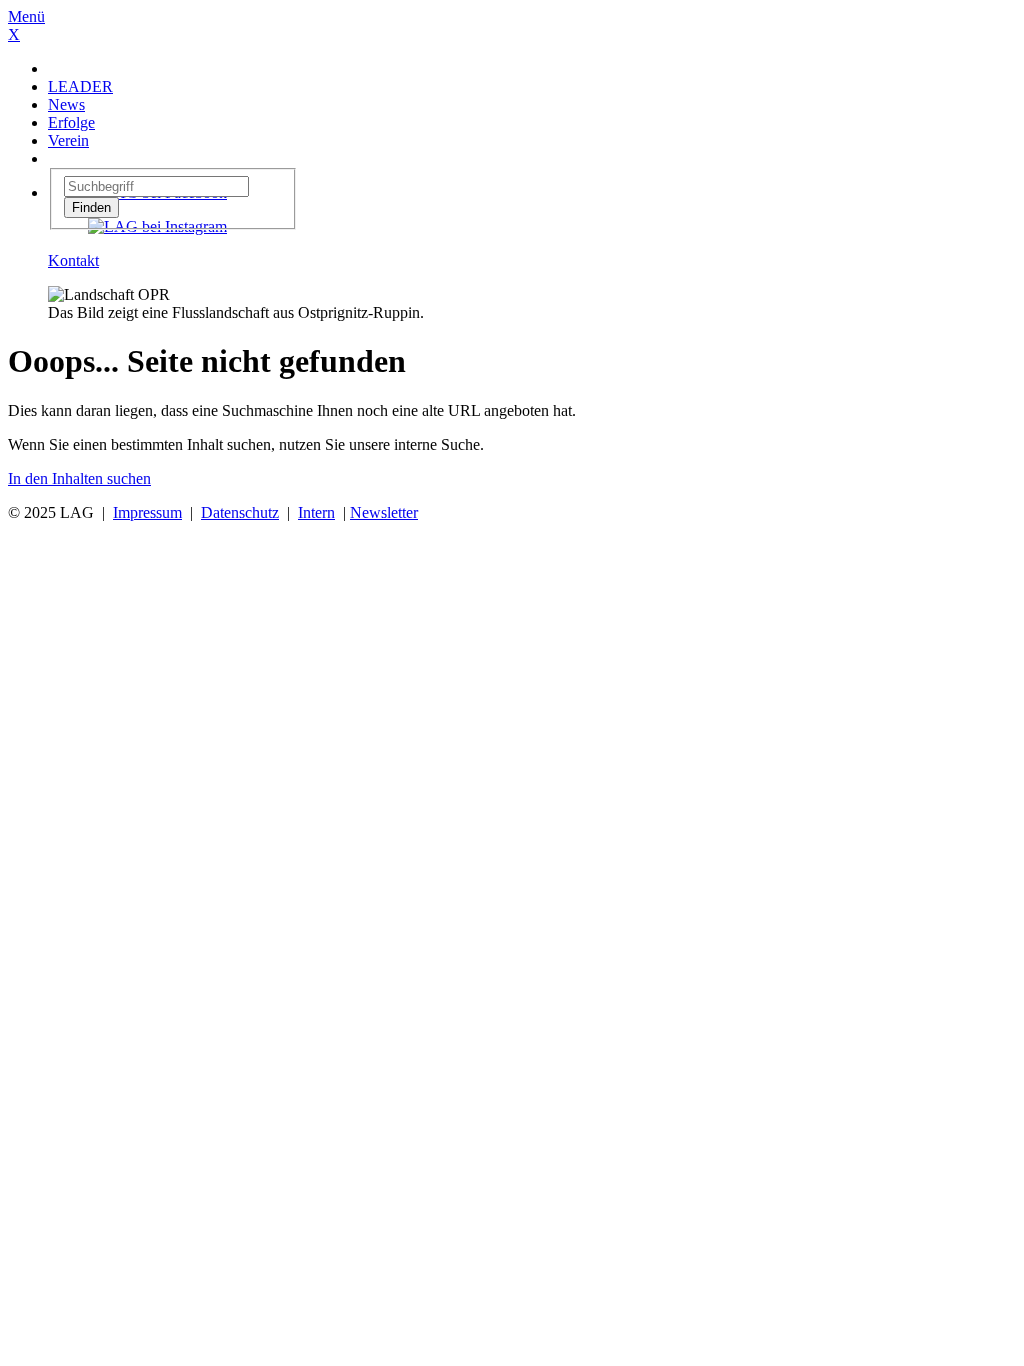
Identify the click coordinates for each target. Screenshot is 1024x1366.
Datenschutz (240, 512)
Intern (316, 512)
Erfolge (71, 122)
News (66, 104)
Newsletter (384, 512)
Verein (68, 140)
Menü (26, 16)
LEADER (80, 86)
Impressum (147, 512)
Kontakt (73, 260)
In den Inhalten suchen (79, 478)
